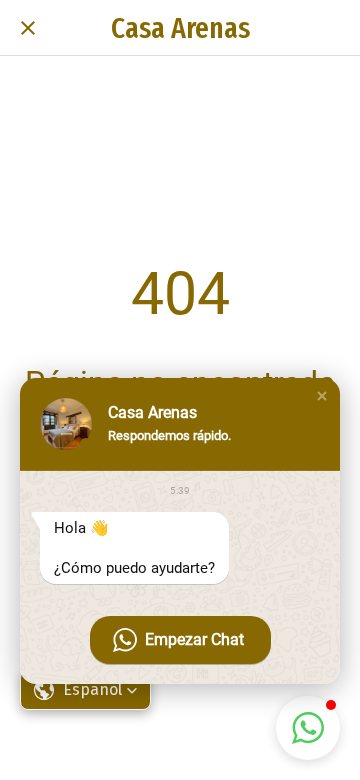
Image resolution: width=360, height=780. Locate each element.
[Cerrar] (28, 28)
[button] (322, 396)
